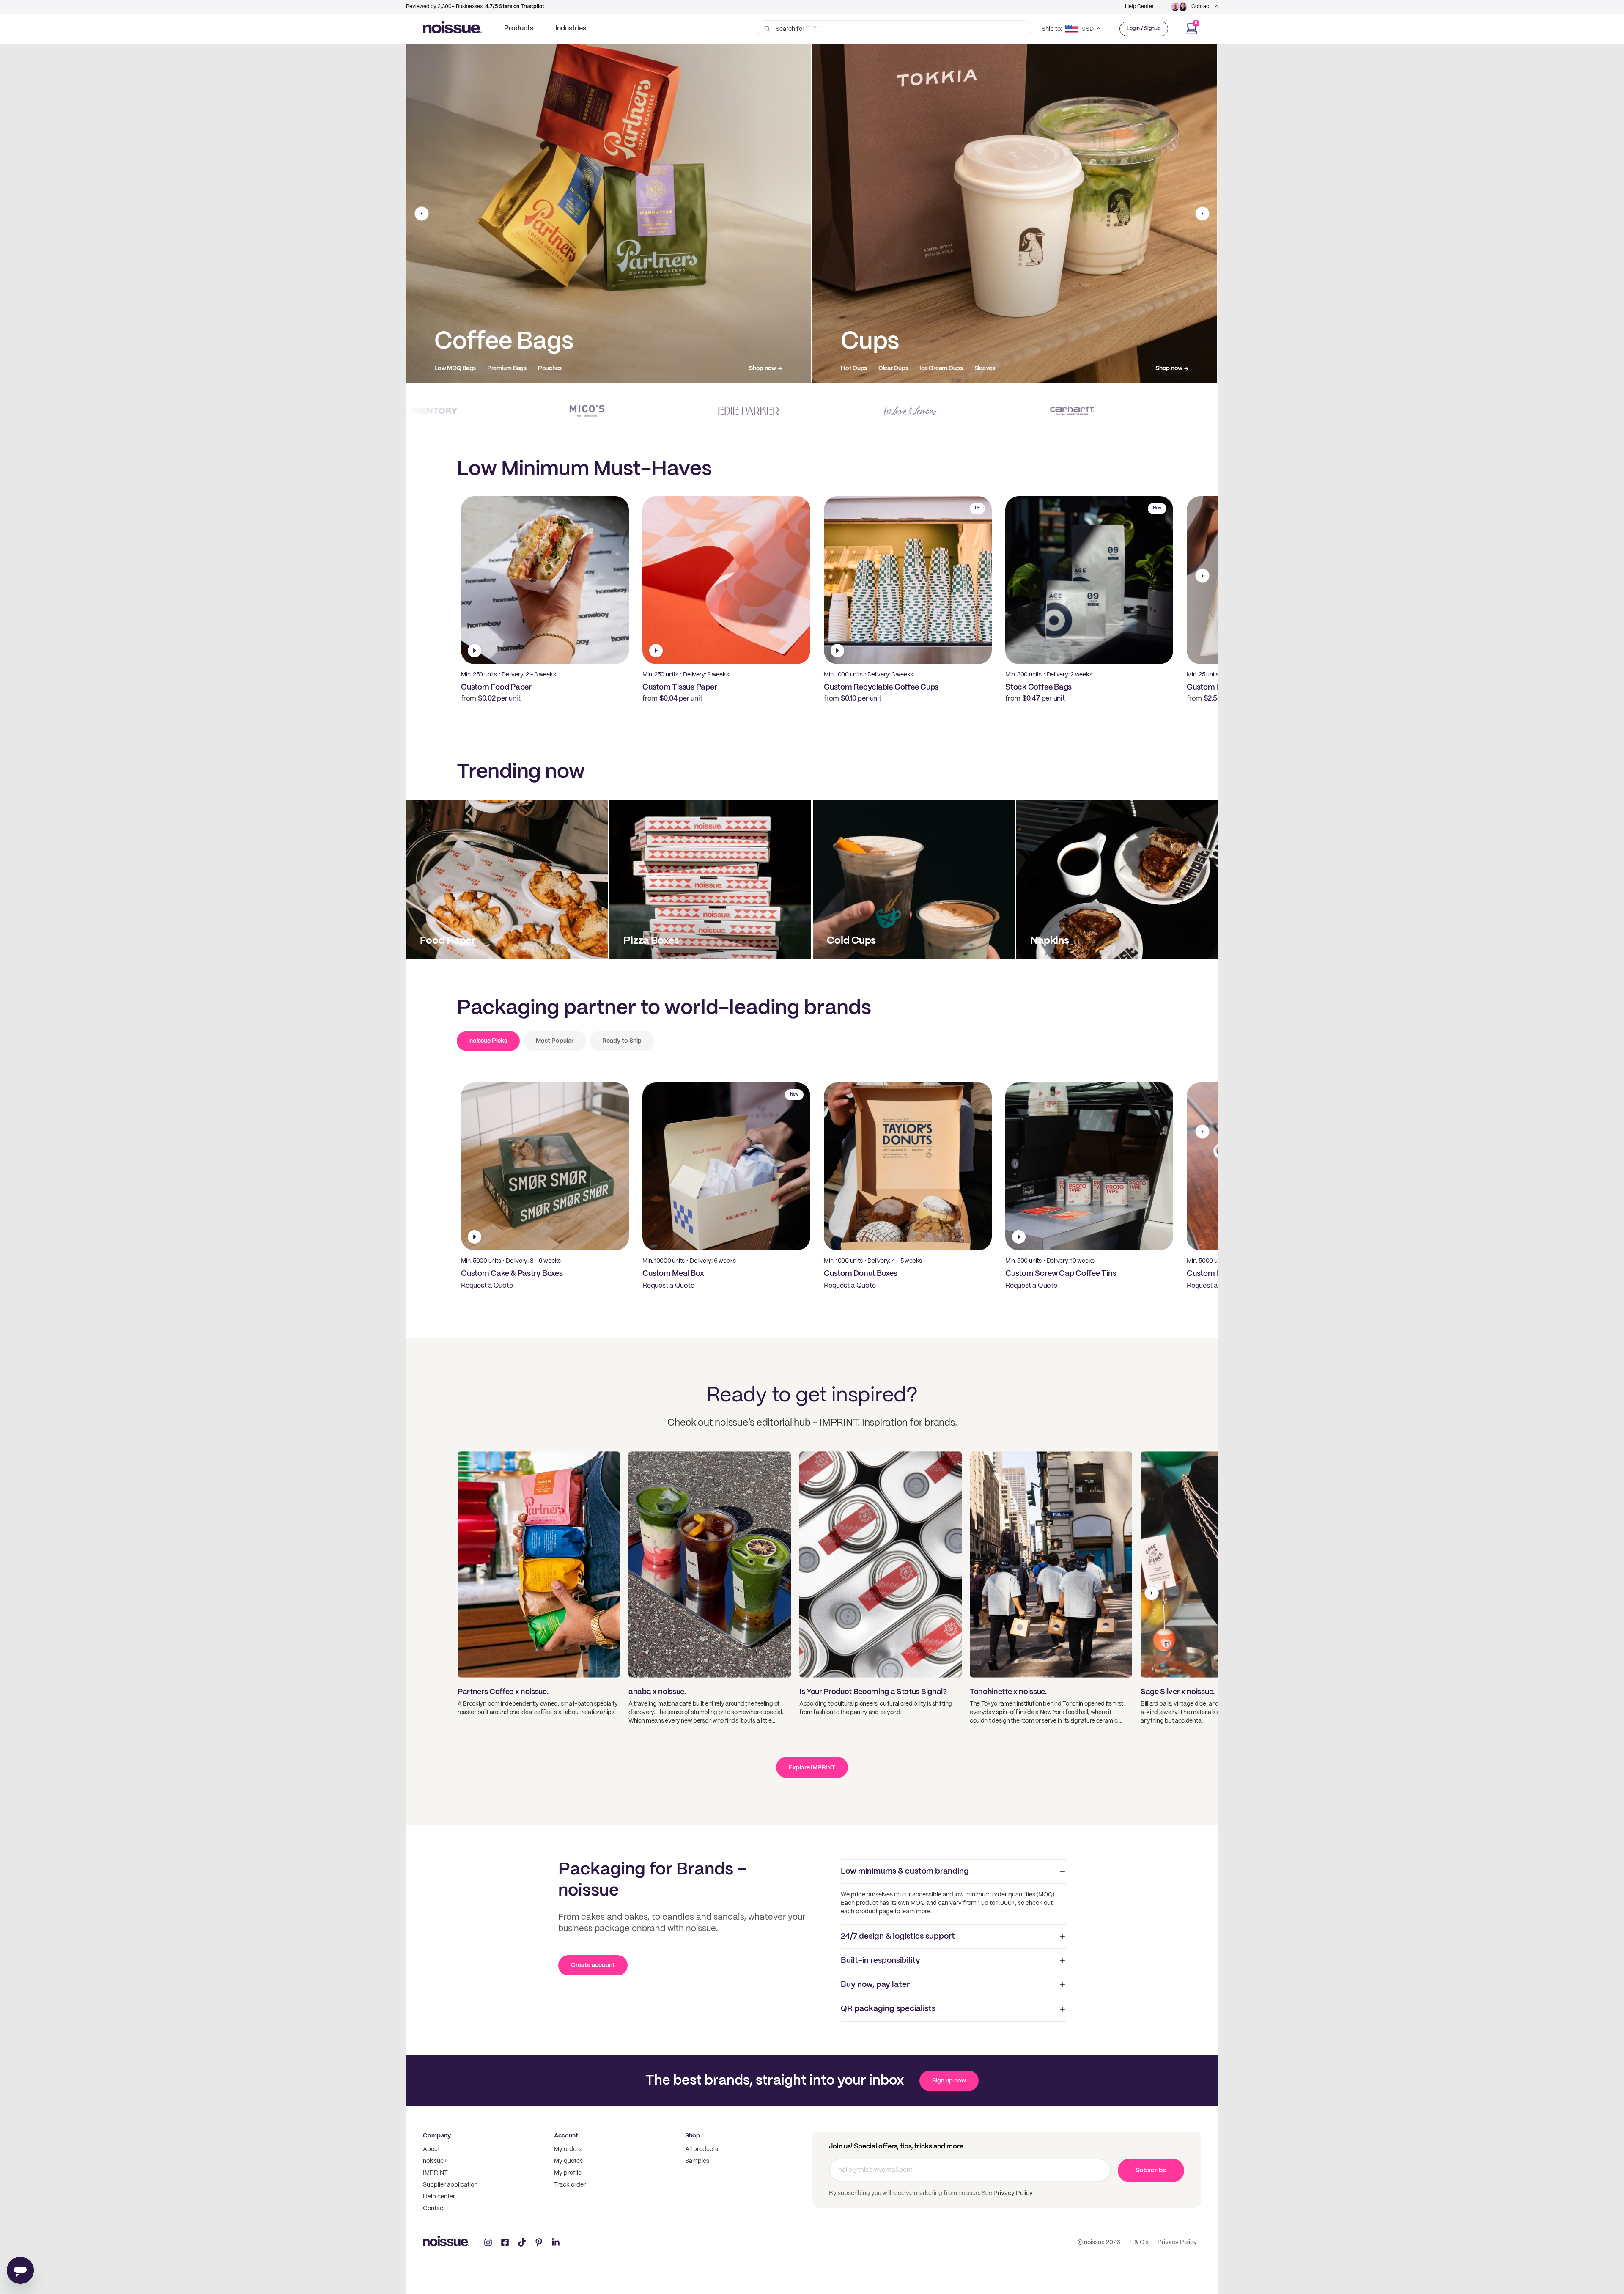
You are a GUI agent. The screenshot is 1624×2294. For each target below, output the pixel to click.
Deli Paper (898, 368)
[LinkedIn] (556, 2242)
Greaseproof (940, 368)
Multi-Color (489, 368)
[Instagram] (488, 2242)
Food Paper (857, 368)
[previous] (422, 214)
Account (566, 2136)
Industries (571, 29)
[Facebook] (505, 2242)
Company (437, 2136)
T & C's (1139, 2242)
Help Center (1139, 7)
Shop (693, 2136)
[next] (1202, 214)
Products (519, 29)
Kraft (523, 368)
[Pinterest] (539, 2242)
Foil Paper (982, 368)
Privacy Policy (1012, 2193)
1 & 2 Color (448, 368)
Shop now (763, 368)
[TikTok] (522, 2242)
